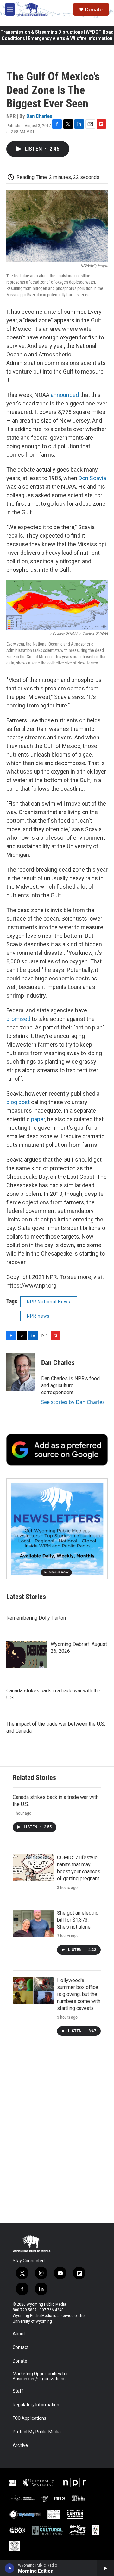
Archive (20, 2446)
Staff (18, 2391)
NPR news (38, 1316)
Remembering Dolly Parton (36, 1618)
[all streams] (106, 2568)
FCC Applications (29, 2418)
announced (65, 395)
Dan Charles (39, 116)
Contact (21, 2347)
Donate (94, 9)
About (19, 2334)
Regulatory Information (36, 2405)
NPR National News (49, 1302)
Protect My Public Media (37, 2432)
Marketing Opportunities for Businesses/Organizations (40, 2376)
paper (38, 1119)
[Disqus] (57, 2137)
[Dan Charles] (21, 1372)
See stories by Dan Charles (73, 1402)
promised (18, 1019)
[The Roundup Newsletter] (57, 1529)
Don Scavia (92, 478)
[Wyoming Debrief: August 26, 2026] (27, 1654)
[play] (10, 2568)
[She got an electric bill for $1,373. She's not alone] (33, 1923)
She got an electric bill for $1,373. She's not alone (78, 1920)
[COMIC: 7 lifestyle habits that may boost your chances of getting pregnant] (33, 1868)
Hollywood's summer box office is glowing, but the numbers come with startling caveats (79, 1994)
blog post (18, 1102)
